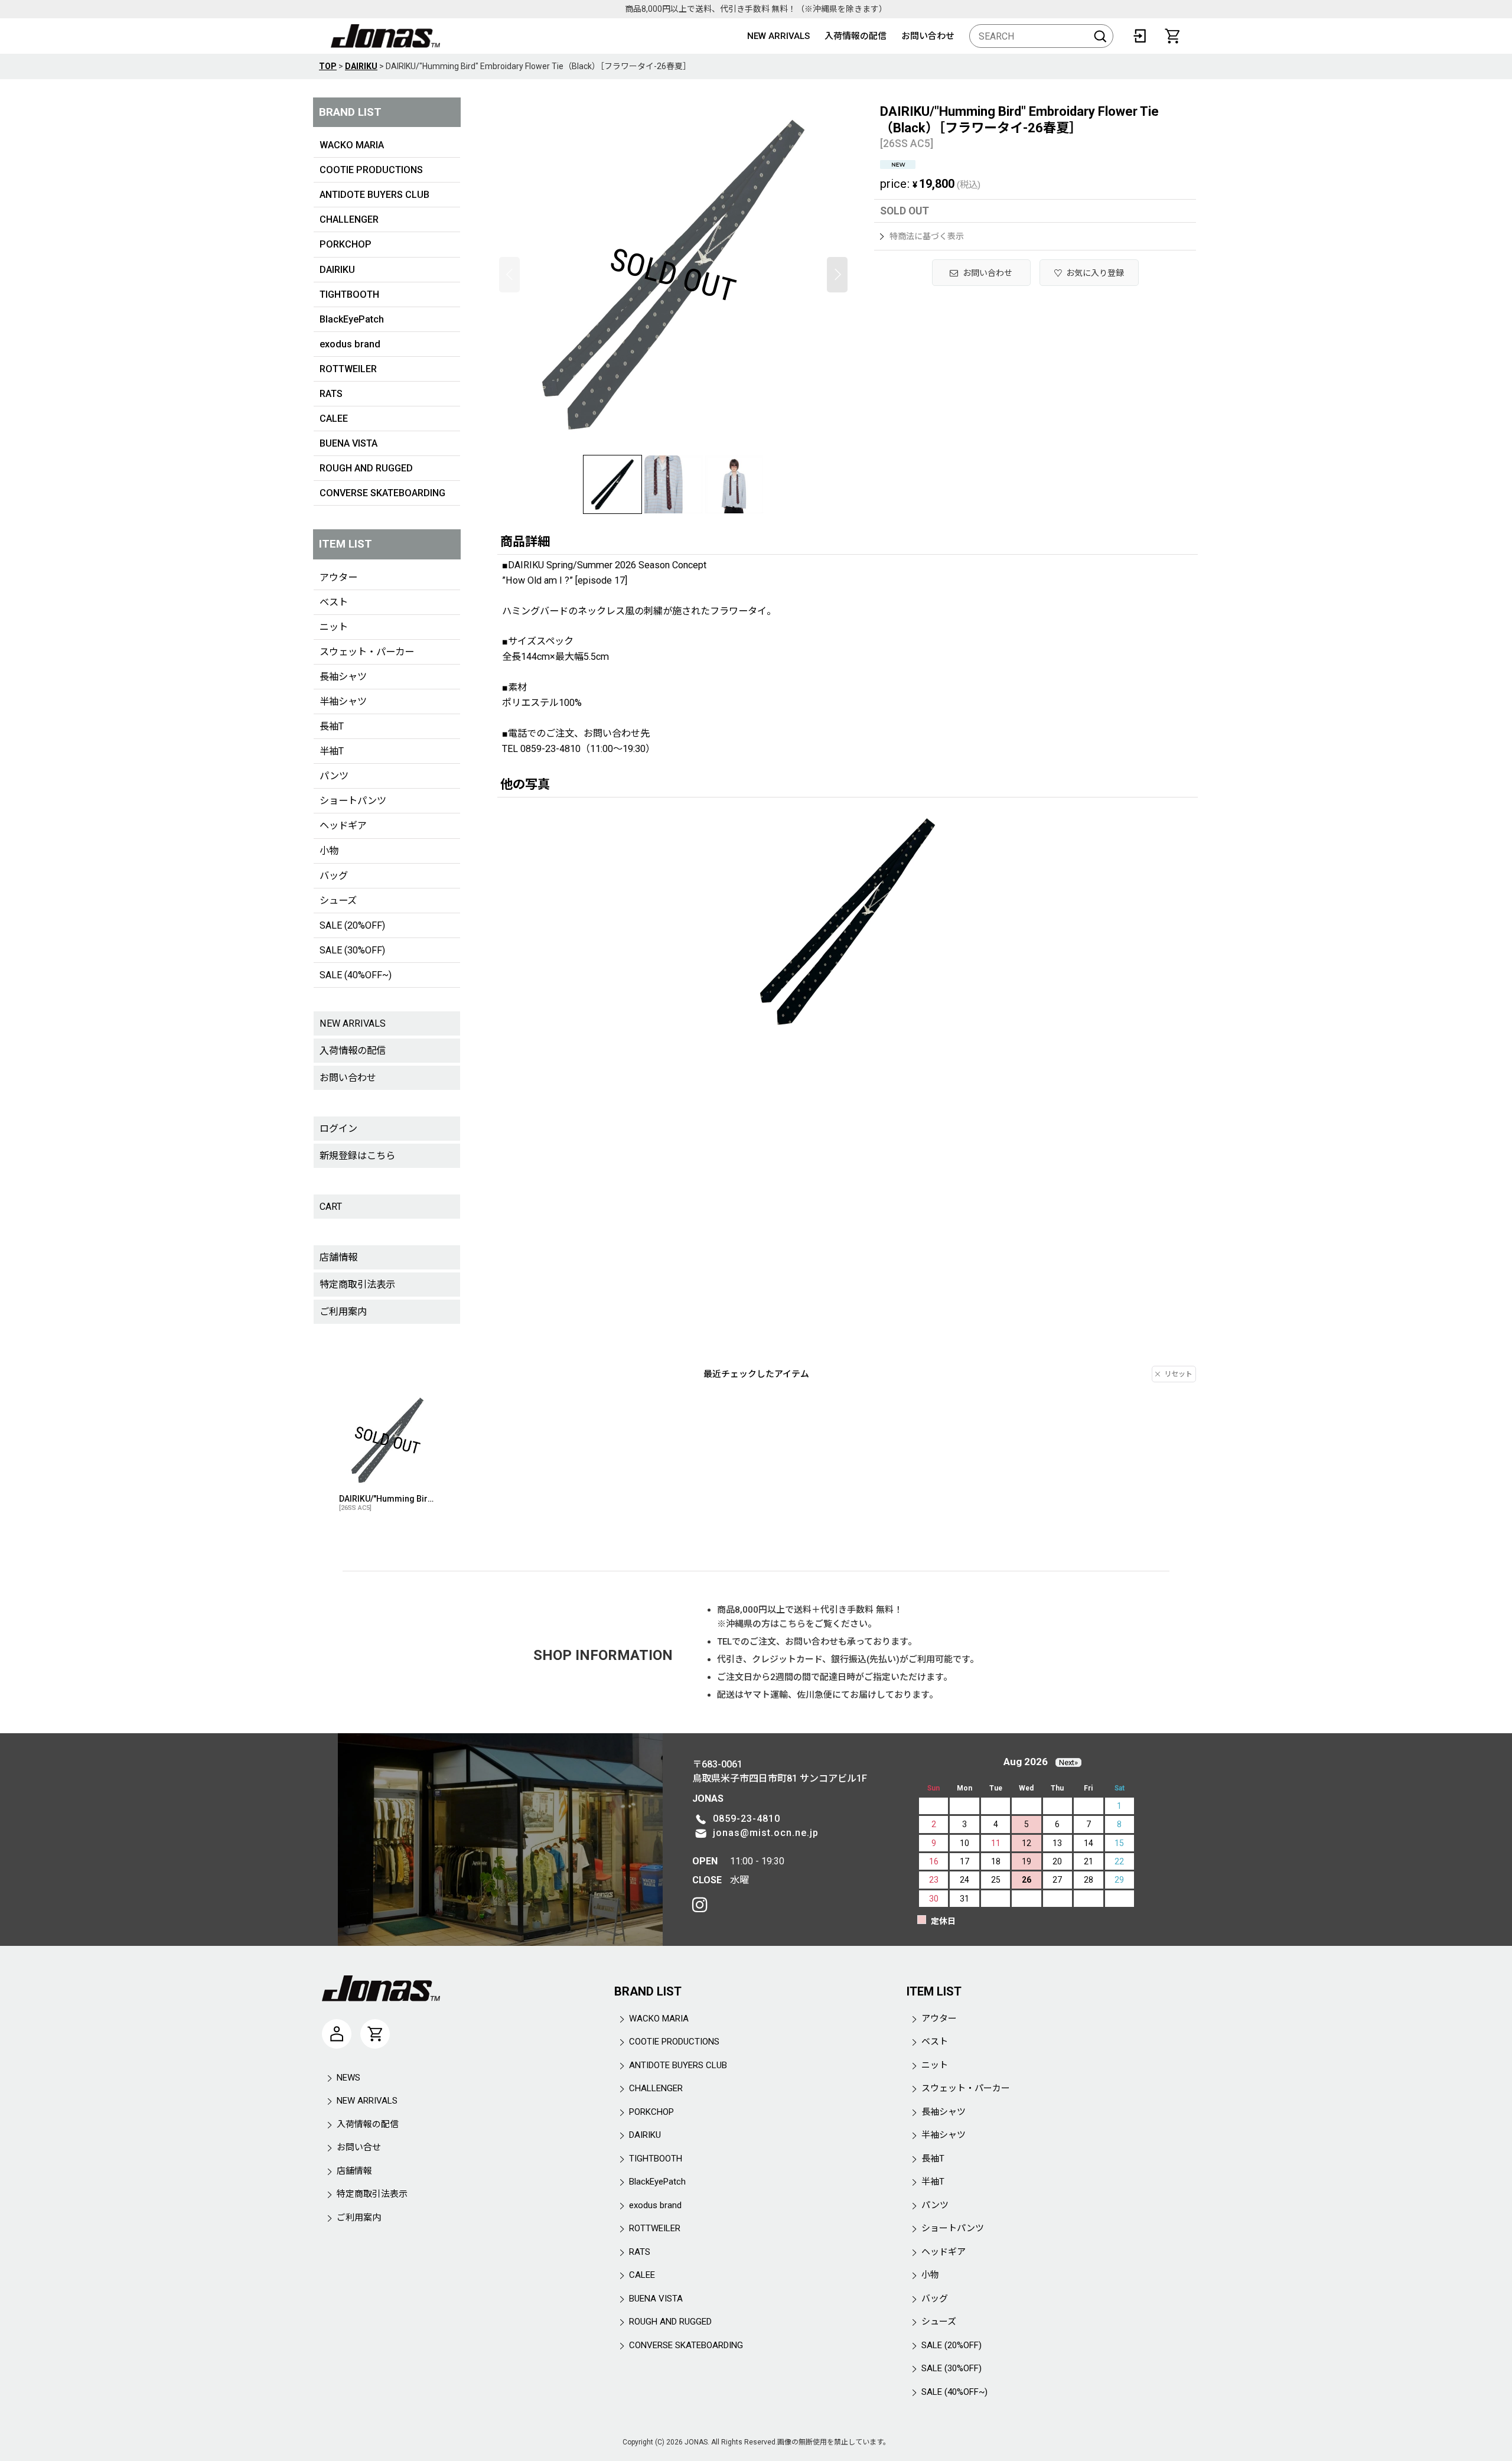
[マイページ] (337, 2034)
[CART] (1172, 36)
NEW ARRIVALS (778, 36)
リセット (1178, 1374)
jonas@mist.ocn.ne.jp (766, 1833)
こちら (792, 1624)
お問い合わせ (928, 36)
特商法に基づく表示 (927, 236)
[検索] (1100, 36)
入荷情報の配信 (856, 36)
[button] (509, 275)
